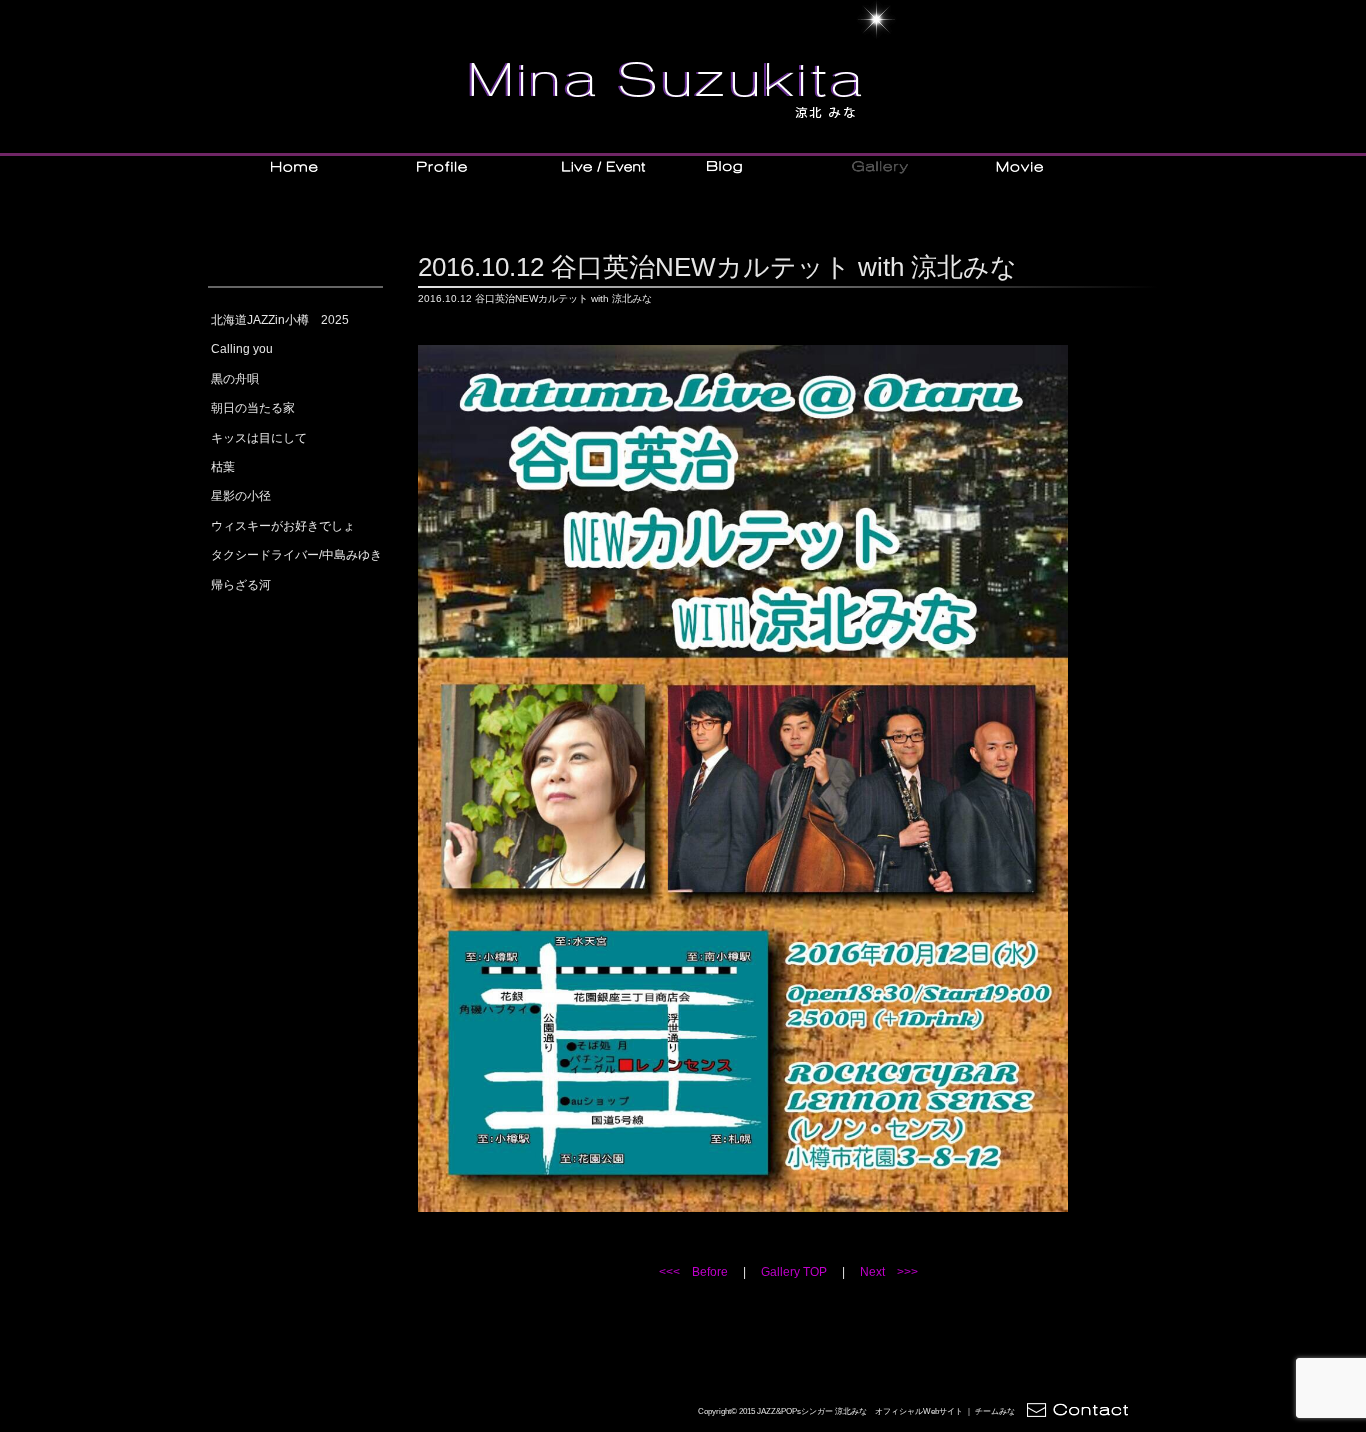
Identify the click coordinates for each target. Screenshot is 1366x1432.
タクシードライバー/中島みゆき (296, 555)
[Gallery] (901, 174)
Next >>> (889, 1272)
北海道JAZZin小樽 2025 (280, 320)
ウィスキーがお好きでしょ (283, 526)
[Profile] (466, 174)
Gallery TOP (794, 1272)
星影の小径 (241, 496)
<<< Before (693, 1272)
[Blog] (756, 174)
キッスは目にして (259, 438)
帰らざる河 (241, 585)
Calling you (242, 349)
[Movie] (1046, 174)
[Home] (321, 174)
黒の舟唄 (235, 379)
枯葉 (223, 467)
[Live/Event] (611, 174)
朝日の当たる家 (253, 408)
